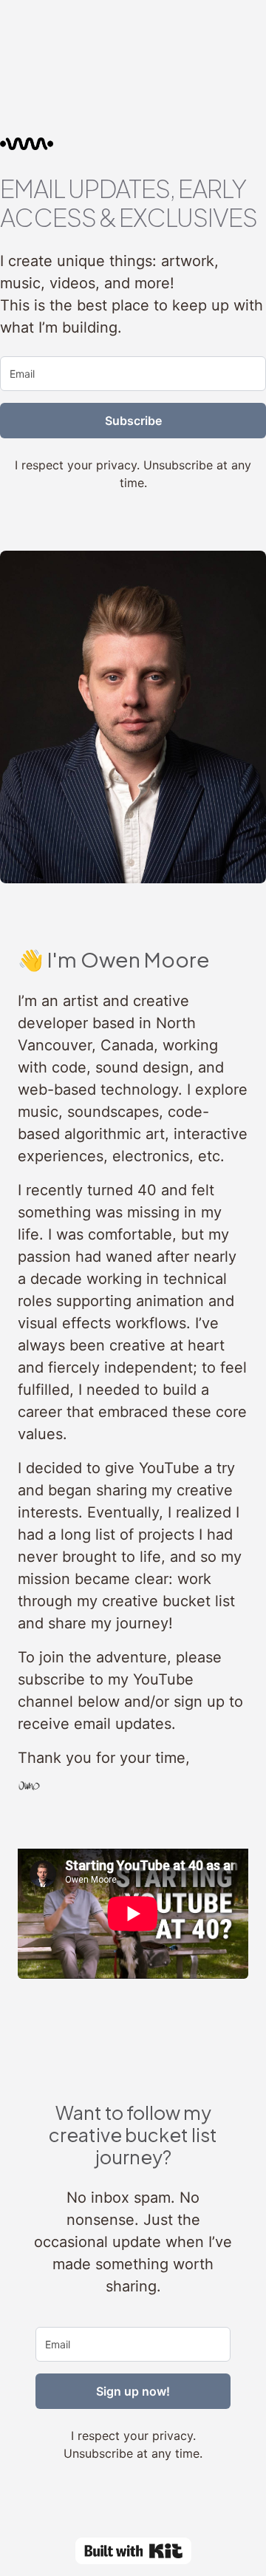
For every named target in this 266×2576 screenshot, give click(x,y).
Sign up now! (133, 2391)
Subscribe (133, 421)
